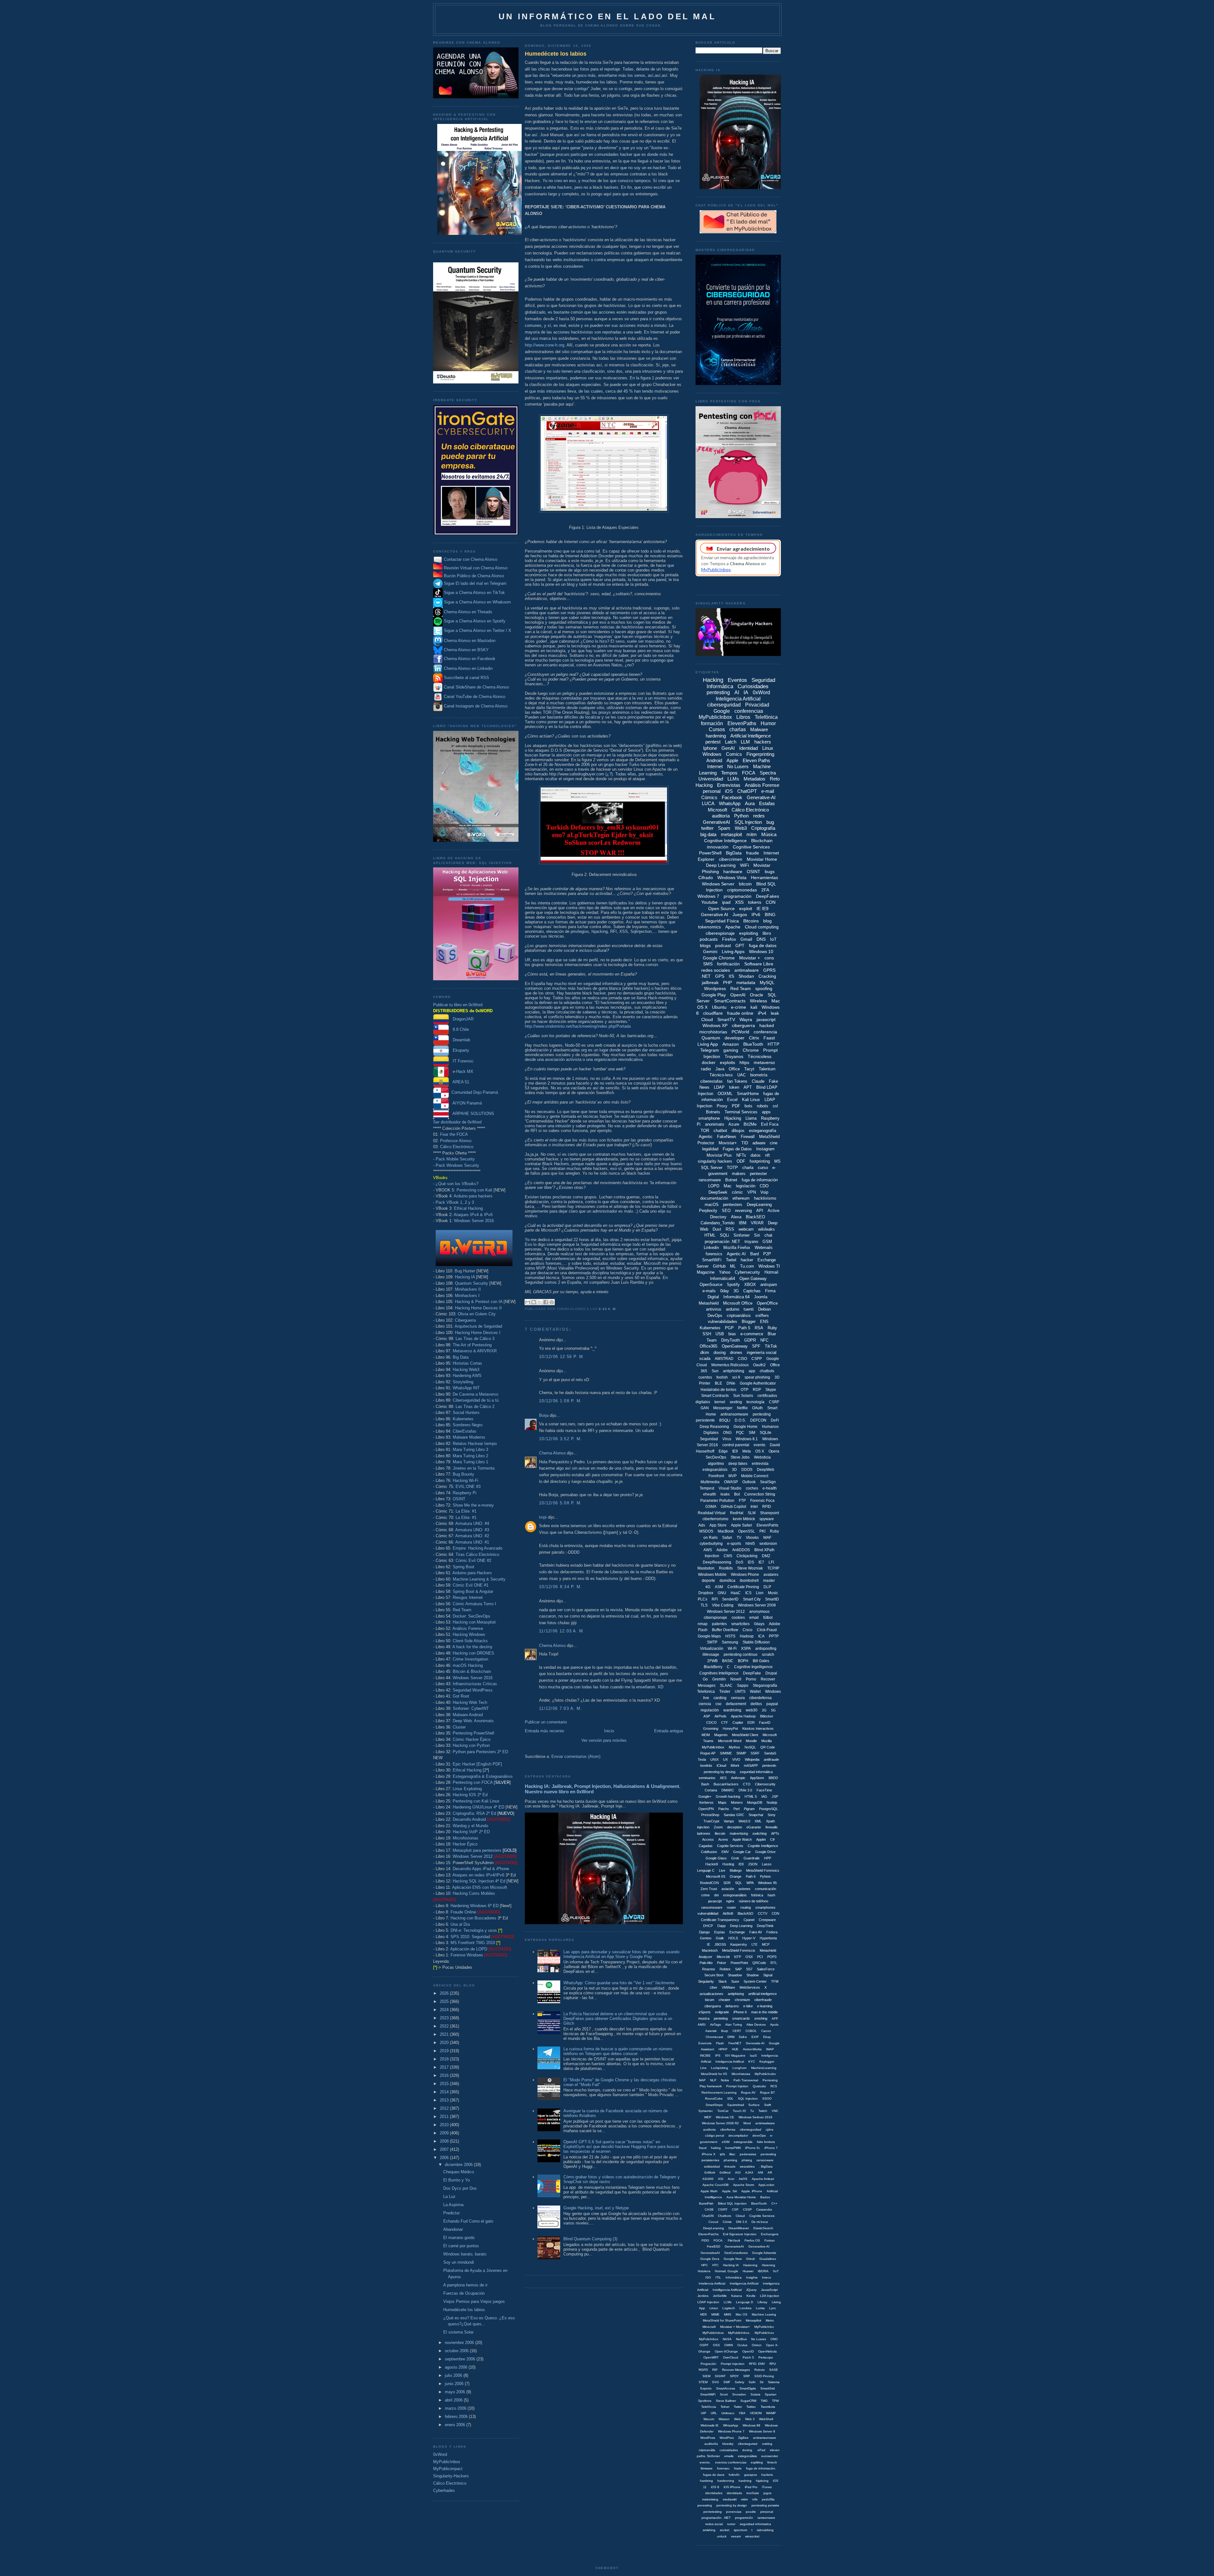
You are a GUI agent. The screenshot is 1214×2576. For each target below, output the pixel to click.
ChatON (708, 2216)
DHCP (708, 1926)
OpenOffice (767, 1303)
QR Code (768, 1747)
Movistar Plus (719, 1155)
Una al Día (460, 1924)
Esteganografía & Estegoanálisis (483, 1776)
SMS (708, 964)
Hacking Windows (469, 1634)
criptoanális (707, 2450)
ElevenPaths (742, 723)
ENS (764, 1322)
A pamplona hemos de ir (465, 2285)
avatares (771, 1575)
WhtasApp (731, 2425)
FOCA (749, 773)
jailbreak (710, 982)
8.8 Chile (459, 1029)
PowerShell (710, 853)
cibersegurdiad (751, 2129)
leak (775, 1013)
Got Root (461, 1696)
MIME (715, 2314)
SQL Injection (748, 822)
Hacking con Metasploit (474, 1622)
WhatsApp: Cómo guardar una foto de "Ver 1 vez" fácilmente (619, 1983)
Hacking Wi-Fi (466, 1481)
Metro (770, 2320)
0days (759, 1624)
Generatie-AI (755, 2043)
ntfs (755, 2499)
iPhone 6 (740, 2012)
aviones (745, 1889)
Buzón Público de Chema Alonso (474, 576)
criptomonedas (742, 890)
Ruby (772, 1328)
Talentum (767, 1069)
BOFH (743, 1661)
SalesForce (766, 1969)
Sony (772, 1815)
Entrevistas (729, 785)
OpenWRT (711, 2357)
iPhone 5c (753, 2148)
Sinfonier (742, 1235)
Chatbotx (725, 2216)
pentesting (718, 692)
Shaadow (735, 1975)
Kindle (751, 2296)
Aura (750, 803)
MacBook (726, 1531)
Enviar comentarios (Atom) (576, 1756)
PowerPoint (739, 1963)
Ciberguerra (465, 1320)
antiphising (736, 1994)
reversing (743, 1211)
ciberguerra (743, 1025)
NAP (702, 2080)
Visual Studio (730, 1488)
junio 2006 (455, 2384)
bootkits (706, 1765)
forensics (714, 1254)
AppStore (757, 1778)
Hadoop (747, 1636)
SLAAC (726, 1686)
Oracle (757, 995)
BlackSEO (755, 1217)
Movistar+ (728, 1143)
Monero (737, 1802)
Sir (762, 2382)
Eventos (737, 680)
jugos (767, 2493)
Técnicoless (760, 1056)
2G (764, 1710)
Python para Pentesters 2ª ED (480, 1752)
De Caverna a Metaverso (475, 1394)
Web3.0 (744, 1821)
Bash (705, 1784)
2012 (445, 2108)
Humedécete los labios (464, 2310)
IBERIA (763, 2271)
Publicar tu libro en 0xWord (458, 1005)
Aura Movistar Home (741, 2197)
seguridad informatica (755, 2524)
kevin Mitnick (744, 1519)
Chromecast (714, 2037)
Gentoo (706, 1938)
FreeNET (735, 2043)
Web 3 (750, 2419)
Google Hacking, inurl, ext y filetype (596, 2208)
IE (708, 1944)
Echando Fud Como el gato (468, 2221)
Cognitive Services (751, 847)
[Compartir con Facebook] (546, 1302)
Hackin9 (712, 1864)
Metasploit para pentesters (485, 1850)
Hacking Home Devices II (478, 1308)
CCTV (763, 1913)
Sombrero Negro (468, 1425)
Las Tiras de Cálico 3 (475, 1339)
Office (734, 1069)
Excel (732, 1100)
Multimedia (710, 1482)
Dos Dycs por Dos (460, 2188)
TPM (775, 2401)
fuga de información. (761, 2468)
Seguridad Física (722, 921)
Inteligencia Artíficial (744, 2283)
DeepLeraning (714, 2228)
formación (712, 723)
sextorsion (768, 1544)
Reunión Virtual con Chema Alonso (476, 568)
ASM (719, 1587)
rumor (731, 2524)
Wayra (746, 1019)
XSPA (746, 1649)
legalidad (710, 1149)
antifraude (771, 1759)
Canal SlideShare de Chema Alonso (476, 687)
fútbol (768, 1618)
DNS (761, 939)
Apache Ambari (763, 2179)
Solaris (755, 2394)
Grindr (751, 2259)
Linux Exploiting (467, 1789)
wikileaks (766, 1229)
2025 (445, 2001)
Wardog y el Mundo (470, 1826)
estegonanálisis (735, 1895)
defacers (732, 2006)
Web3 (741, 828)
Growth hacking (728, 1796)
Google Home (745, 1427)
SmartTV (726, 1019)
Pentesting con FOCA (473, 1782)
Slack (723, 1981)
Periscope (766, 2357)
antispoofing (766, 1649)
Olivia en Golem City (477, 1314)
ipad (726, 902)
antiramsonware (765, 2438)
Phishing (710, 872)
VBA (742, 2413)
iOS (729, 791)
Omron (757, 2345)
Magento (721, 1735)
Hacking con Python (471, 1745)
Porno (751, 1679)
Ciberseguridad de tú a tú (476, 1400)
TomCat (723, 2111)
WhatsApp (730, 803)
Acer (731, 2179)
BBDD (773, 1778)
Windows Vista (732, 878)
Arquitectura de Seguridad (478, 1326)
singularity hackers (715, 1161)
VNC (775, 2111)
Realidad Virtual (712, 1513)
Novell (736, 1679)
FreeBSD (714, 2246)
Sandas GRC (734, 1815)
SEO (726, 1211)
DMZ (766, 1556)
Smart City (752, 1599)
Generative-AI (761, 797)
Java (720, 1069)
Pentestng (770, 2080)
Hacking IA (465, 1277)
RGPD (703, 2370)
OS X (760, 1451)
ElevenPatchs (708, 2234)
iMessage (711, 1655)
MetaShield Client (745, 1735)
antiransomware (734, 1414)
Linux (768, 748)
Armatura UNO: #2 (472, 1536)
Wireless (758, 1001)
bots (748, 1106)
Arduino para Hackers (472, 1573)
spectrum (740, 2530)
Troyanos (734, 1056)
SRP (747, 2376)
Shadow (753, 1975)
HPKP (723, 2049)
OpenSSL (747, 1531)
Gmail (746, 939)
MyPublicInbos (713, 2333)
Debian (764, 1309)
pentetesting (713, 2512)
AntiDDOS (741, 1550)
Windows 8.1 (747, 1439)
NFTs (741, 1155)
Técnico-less (721, 1075)
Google (722, 711)
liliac (732, 2154)
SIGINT (720, 2376)
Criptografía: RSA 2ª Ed (474, 1813)
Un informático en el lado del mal (607, 16)
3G (736, 1291)
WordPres (727, 2438)
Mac (728, 1186)
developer (735, 1038)
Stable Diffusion (756, 1642)
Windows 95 (767, 1883)
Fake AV (756, 1932)
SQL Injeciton (748, 2099)
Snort (724, 2394)
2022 (445, 2026)
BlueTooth (753, 1044)
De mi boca (760, 2222)
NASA (727, 2339)
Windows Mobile (712, 1575)
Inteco (766, 2277)
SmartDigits (748, 2388)
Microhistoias (741, 2074)
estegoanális (743, 2142)
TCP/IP (773, 1568)
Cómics (709, 797)
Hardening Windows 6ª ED (475, 1906)
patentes (719, 1624)
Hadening (750, 2265)
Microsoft (717, 810)
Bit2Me (750, 1124)
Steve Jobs (740, 1457)
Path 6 (751, 1876)
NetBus (741, 2339)
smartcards (741, 2018)
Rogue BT (767, 2093)
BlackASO (745, 1913)
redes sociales (716, 970)
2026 (445, 1993)
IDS (751, 1562)
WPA (750, 1883)
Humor (768, 723)
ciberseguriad (748, 2444)
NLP (713, 2080)
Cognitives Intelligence (719, 1673)
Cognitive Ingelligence (753, 1667)
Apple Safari (742, 1525)
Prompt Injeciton (733, 2364)
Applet (761, 1839)
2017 (445, 2067)
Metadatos (754, 779)
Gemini (710, 951)
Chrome (751, 1050)
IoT (773, 939)
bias (732, 1334)
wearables (747, 2166)
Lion (760, 1593)
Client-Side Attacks (470, 1641)
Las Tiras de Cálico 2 (475, 1407)
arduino (733, 1309)
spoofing (764, 988)
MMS (728, 2314)
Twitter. (751, 2407)
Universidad (711, 779)
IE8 (741, 1864)
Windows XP (715, 1025)
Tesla (702, 1759)
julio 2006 (454, 2375)
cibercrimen (731, 859)
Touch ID (739, 2111)
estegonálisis (747, 2456)
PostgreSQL (769, 1809)
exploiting (749, 933)
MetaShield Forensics (763, 1870)
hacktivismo (765, 1198)
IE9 (735, 1451)
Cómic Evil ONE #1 (471, 1585)
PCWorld (740, 1032)
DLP (767, 1587)
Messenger (723, 1408)
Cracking (767, 976)
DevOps (715, 1316)
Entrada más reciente (544, 1731)
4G (708, 1587)
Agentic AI (736, 1254)
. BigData (766, 2166)
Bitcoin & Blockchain (472, 1671)
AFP (775, 2019)
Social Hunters (466, 1413)
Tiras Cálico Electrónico (477, 1554)
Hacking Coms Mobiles (474, 1893)
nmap (703, 1624)
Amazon (731, 1044)
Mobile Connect (755, 1476)
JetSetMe (720, 2296)
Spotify (733, 1285)
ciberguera (713, 2006)
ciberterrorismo (715, 1519)
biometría (759, 1075)
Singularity (706, 1981)
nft (767, 1155)
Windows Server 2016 (474, 1221)
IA (746, 692)
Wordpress (715, 988)
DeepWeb (766, 1470)
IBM (743, 1223)
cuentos (705, 1377)
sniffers (762, 1316)
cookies (738, 1618)
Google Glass (716, 1858)
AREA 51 (459, 1082)
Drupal (771, 1673)
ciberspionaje (715, 1618)
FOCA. (718, 2240)
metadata (746, 982)
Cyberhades (444, 2490)
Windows (712, 754)
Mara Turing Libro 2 (470, 1456)
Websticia (762, 1457)
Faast (769, 1038)
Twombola (768, 2407)
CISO (742, 1359)
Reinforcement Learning (719, 2093)
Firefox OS (752, 2240)
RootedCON (709, 1883)
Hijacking (733, 1118)
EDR (751, 1722)
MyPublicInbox (447, 2462)
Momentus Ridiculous (730, 1365)
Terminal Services (741, 1112)
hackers (763, 742)
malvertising (739, 1833)
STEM (703, 2382)
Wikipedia (752, 1759)
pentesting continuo (741, 1655)
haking (716, 2148)
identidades (714, 2493)
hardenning (726, 2481)
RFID (767, 1507)
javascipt (715, 1901)
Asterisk (711, 2031)
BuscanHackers (726, 1784)
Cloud (707, 1019)
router (731, 1907)
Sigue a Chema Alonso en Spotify (475, 621)
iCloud (721, 1765)
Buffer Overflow (725, 1630)
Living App (708, 1044)
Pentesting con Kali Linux (476, 1801)
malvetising (710, 2499)
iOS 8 (715, 2487)
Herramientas (764, 878)
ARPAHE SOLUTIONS (472, 1114)
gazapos (751, 2475)
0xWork (710, 2172)
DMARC (728, 1790)
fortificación (728, 964)
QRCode (759, 1963)
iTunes (767, 2487)
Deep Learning (721, 865)
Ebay (767, 2037)
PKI (762, 1531)
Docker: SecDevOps (472, 1616)
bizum (710, 2000)
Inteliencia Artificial (712, 2283)
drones (736, 1352)
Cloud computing (762, 927)
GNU (722, 1593)
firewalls (772, 1827)
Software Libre (759, 964)
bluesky (728, 2444)
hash (771, 1895)
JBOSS (720, 1944)
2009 (445, 2133)
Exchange (737, 1932)
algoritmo (716, 1464)
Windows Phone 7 (731, 2431)
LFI (771, 1562)
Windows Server (718, 884)
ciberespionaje (720, 933)
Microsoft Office (738, 1303)
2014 (445, 2092)
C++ (774, 2203)
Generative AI (714, 915)
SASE (774, 2370)
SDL (730, 2099)
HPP (768, 1858)
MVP (733, 1476)
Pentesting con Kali (474, 1190)
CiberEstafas (465, 1431)
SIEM (706, 2376)
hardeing (706, 2481)
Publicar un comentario (546, 1722)
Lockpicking (720, 2068)
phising (747, 2160)
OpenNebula (767, 2351)
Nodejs (772, 1802)
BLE (718, 1383)
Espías (720, 1932)
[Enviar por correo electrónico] (528, 1302)
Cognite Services (730, 1846)
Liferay (762, 2302)
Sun (715, 1371)
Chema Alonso (552, 1453)
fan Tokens (737, 1081)
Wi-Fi (732, 1649)
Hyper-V (749, 1938)
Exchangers (770, 2234)
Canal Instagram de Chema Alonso (476, 706)
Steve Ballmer (726, 2401)
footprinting (760, 1161)
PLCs (702, 1599)
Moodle (751, 1741)
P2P (767, 1254)
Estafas (767, 803)
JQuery (751, 2290)
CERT (737, 2031)
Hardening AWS (467, 1376)
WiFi (745, 865)
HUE (735, 2049)
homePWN (733, 2148)
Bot (737, 1494)
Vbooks (752, 1538)
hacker (747, 1260)
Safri (752, 2382)
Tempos (729, 773)
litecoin (720, 1833)
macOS (712, 1205)
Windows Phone (745, 1575)
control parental (736, 1445)
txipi (543, 1517)
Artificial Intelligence (751, 736)
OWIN (729, 2345)
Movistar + (750, 958)
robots (763, 1106)
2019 (445, 2051)
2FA (765, 890)
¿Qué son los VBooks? (457, 1184)
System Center (755, 1981)
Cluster (459, 1727)
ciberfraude (763, 2000)
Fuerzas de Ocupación (464, 2293)
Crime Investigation (470, 1659)
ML (733, 1266)
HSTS (730, 1636)
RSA (759, 1328)
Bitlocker (767, 1716)
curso (763, 1168)
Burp (725, 2031)
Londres (745, 2308)
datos (756, 1155)
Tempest (707, 1488)
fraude (753, 853)
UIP (704, 2413)
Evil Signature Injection (740, 2234)
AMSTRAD (724, 1359)
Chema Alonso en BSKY (466, 650)
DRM (731, 2037)
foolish (722, 1377)
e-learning (765, 2006)
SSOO (767, 2099)
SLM (752, 1513)
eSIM (726, 2142)
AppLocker (766, 2185)
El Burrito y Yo (457, 2180)
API (760, 1211)
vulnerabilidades (723, 1322)
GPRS (769, 970)
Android (714, 760)
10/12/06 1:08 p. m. (561, 1401)
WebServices (750, 1987)
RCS (774, 2086)
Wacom (709, 2419)
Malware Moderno (469, 1437)
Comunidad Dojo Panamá (473, 1092)
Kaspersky (739, 1944)
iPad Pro (751, 2487)
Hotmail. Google (727, 2271)
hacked (767, 1025)
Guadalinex (768, 2259)
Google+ (705, 1796)
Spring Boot (463, 1567)
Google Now (733, 2259)
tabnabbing (765, 2530)
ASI (721, 2179)
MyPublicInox (764, 2333)
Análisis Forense (468, 1628)
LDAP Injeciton (708, 2302)
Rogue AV (748, 2093)
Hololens (704, 2271)
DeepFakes (767, 896)
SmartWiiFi (708, 2394)
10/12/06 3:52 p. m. (561, 1439)
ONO (774, 2339)
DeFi (775, 1420)
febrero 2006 (457, 2417)
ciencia (705, 1704)
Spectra (768, 773)
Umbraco (728, 2413)
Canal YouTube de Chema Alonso (475, 697)
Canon (766, 2031)
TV (739, 1538)
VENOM (756, 2413)
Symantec (706, 2111)
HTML (710, 1235)
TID (745, 1143)
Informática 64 (736, 1297)
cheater (724, 2000)
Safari (727, 1538)
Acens (723, 1839)
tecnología (755, 1402)
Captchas (752, 1291)
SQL (739, 1883)
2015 (445, 2084)
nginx (730, 1901)
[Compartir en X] (540, 1302)
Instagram (765, 1149)
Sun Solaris (743, 1396)
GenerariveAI (734, 2246)
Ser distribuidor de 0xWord (457, 1122)
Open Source (721, 909)
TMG (764, 2401)
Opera (774, 1451)
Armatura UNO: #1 (472, 1542)
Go (705, 1679)
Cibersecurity (765, 1784)
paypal (772, 1704)
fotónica (757, 1895)
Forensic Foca (762, 1501)
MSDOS (706, 1531)
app (752, 1371)
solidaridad (712, 2166)
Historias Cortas (467, 1363)
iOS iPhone (732, 2487)
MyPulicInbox (709, 2339)
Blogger (749, 1322)
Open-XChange (726, 2351)
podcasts (709, 939)
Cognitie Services (762, 2216)
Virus (727, 1439)
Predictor (451, 2213)
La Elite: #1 (466, 1511)
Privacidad (757, 705)
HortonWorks (752, 2049)
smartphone (709, 1118)
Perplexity (708, 1211)
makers (739, 1174)
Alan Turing (734, 2025)
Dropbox (706, 1593)
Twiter (738, 2407)
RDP (757, 1390)
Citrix (754, 1038)
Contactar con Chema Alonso (471, 559)
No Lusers (738, 766)
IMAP (770, 2049)
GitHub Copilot (733, 1507)
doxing (720, 1352)
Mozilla (766, 1741)
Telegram (710, 1050)
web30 (752, 1710)
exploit (746, 909)
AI (737, 692)
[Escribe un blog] (534, 1302)
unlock (722, 2536)
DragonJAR (461, 1019)
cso (718, 1704)
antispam (769, 1285)
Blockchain (762, 841)
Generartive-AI (759, 2246)
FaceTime (764, 1790)
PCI (760, 1957)
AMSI (702, 2025)
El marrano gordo (459, 2238)
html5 (750, 1544)
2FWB (712, 1661)
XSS (739, 902)
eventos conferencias (731, 2462)
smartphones (765, 1907)
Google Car (742, 1852)
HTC (715, 2265)
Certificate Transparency (720, 1920)
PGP (729, 1328)
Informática (734, 2277)
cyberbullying (711, 1544)
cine (774, 1143)
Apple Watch (742, 1839)
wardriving (732, 1710)
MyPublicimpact (448, 2469)
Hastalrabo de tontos (718, 1390)
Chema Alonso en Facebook (470, 659)
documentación (714, 1198)
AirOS (743, 2179)
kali (754, 1007)
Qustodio (759, 2086)
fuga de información (760, 1180)
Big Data (461, 1357)
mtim (744, 2499)
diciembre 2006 (459, 2165)
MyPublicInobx (765, 2074)
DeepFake (752, 1673)
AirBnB (728, 1913)
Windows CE (725, 2117)
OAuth (757, 1408)
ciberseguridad (724, 705)
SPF (756, 1346)
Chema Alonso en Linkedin (468, 668)
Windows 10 (761, 951)
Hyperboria (768, 1938)
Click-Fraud (767, 1630)
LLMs (733, 779)
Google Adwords (764, 2253)
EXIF (755, 2037)
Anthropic (738, 1778)
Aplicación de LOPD (469, 1949)
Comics (734, 754)
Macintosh (710, 1950)
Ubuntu (719, 1007)
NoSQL (750, 1747)
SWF (727, 2382)
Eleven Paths (756, 760)
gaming (731, 1050)
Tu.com (747, 1266)
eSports (705, 2012)
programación (738, 896)
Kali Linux (751, 1100)
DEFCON (758, 1420)
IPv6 (756, 915)
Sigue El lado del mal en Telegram (475, 583)
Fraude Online (463, 1912)
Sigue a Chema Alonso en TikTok (474, 593)
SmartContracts (730, 1001)
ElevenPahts (767, 1525)
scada (705, 1358)
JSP (775, 1796)
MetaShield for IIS (714, 2074)
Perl (736, 1809)
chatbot (720, 1131)
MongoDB (755, 1802)
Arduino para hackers (473, 1196)
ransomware (710, 1180)
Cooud (713, 2222)
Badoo (765, 2197)
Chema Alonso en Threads (467, 612)
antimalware (747, 970)
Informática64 (723, 1279)
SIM (752, 1433)
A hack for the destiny (472, 1647)
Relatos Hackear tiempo (475, 1444)
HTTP (773, 1044)
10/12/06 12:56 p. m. (562, 1357)
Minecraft (709, 2327)
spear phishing (757, 1377)
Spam (724, 828)
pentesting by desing (720, 1772)
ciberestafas (711, 1081)
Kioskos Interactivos (758, 1729)
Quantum (711, 1038)
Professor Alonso (456, 1141)
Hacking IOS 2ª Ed (470, 1795)
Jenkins (703, 2296)
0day (725, 1291)
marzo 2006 (456, 2408)
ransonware (765, 2160)
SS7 (749, 1969)
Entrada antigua (668, 1731)
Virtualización (712, 1649)
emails (729, 2456)
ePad (761, 2450)
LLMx (728, 2302)
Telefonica (706, 1692)
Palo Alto (706, 1963)
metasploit (731, 834)
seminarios (707, 1778)
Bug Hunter (465, 1271)
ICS (748, 1593)
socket (725, 2530)
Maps (722, 1802)
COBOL (751, 2031)
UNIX (714, 1759)
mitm (752, 834)
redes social (714, 2524)
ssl (775, 1106)
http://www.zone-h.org (545, 345)
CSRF (774, 1402)
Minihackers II (468, 1289)
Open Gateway (753, 1279)
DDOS (747, 1470)
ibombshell (749, 1581)
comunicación (766, 1889)
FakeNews (727, 1137)
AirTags (715, 2025)
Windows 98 (751, 2425)
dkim (705, 1352)
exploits (727, 1062)
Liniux (714, 2308)
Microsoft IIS (716, 1876)
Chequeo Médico (459, 2172)
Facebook (732, 797)
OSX (749, 1957)
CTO (747, 1784)
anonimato (714, 1124)
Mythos (734, 1747)
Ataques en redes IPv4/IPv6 (478, 1875)
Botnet (731, 1180)
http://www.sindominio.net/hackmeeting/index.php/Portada (578, 1026)
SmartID (772, 1599)
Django (704, 1932)
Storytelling (463, 1382)
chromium (742, 2000)
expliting (757, 2462)
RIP (715, 2370)
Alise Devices (756, 2025)
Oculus (742, 2345)
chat (768, 1235)
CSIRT (723, 2209)
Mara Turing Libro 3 (470, 1450)
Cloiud (740, 2216)
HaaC (736, 1593)
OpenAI (738, 995)
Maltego (736, 1870)
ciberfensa (728, 2129)
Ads (702, 1525)
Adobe (722, 1550)
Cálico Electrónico (457, 1147)
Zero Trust (709, 1889)
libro (767, 933)
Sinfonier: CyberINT (471, 1708)
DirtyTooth (730, 1340)
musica (704, 2018)
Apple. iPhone (752, 2191)
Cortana (711, 1790)
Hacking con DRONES (473, 1653)
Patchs (724, 1809)
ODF (741, 1161)
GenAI (728, 748)
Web (737, 2419)
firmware (707, 2468)
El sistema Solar (458, 2332)
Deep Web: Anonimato (473, 1721)
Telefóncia (709, 2407)
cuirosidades (729, 2450)
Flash (720, 2043)
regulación (710, 1710)
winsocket (752, 2536)
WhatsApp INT (466, 1388)
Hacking (713, 680)
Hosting (728, 1864)
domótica (727, 1581)
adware (759, 1143)
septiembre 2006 (461, 2359)
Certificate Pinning (743, 1587)
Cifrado (706, 878)
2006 (445, 2158)
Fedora (772, 1932)
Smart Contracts (715, 1396)
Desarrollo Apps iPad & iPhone (481, 1869)
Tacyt (749, 1069)
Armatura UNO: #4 (472, 1524)
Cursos (717, 729)
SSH (707, 1334)
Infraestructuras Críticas (475, 1684)
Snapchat (756, 1815)
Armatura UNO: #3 (472, 1530)
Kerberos (706, 1802)
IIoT (776, 2271)
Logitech (729, 2308)
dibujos (738, 1131)
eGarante (754, 1827)
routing (746, 1907)
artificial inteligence (763, 1994)
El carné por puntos (461, 2246)
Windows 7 (708, 896)
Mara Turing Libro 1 (470, 1462)
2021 (445, 2034)
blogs (705, 945)
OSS (716, 2345)
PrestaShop (710, 1815)
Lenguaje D (745, 2302)
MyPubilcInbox (713, 1747)
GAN (705, 1408)
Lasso (767, 1864)
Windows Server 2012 (473, 1856)
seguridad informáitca (756, 1772)
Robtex (725, 1969)
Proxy (722, 1106)
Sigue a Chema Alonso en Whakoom (477, 602)
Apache (733, 927)
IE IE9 (763, 909)
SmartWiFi (712, 1260)
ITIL (718, 2277)
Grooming (711, 1729)
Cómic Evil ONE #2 (473, 1560)
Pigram (749, 1809)
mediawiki (730, 2499)
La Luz (449, 2197)
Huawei (748, 2271)
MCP (766, 1944)
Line (703, 2068)
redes (759, 816)
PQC (740, 1433)
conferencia (765, 1032)
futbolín (734, 2475)
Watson (724, 2419)
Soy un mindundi (459, 2262)
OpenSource (711, 1285)
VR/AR (757, 1223)
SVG (715, 2382)
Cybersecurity (747, 1272)
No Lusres (759, 2339)
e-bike (748, 2006)
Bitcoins (751, 921)
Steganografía (765, 1686)
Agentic (706, 1137)
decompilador (738, 2135)
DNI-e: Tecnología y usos (474, 1930)
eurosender (770, 2456)
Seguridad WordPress (473, 1690)
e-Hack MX (461, 1071)
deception (735, 1827)
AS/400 (708, 2179)
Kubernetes (463, 1419)
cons (769, 958)
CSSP (747, 2209)
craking (767, 2444)
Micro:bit (723, 1957)
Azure (734, 1124)
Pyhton (765, 1876)
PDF (736, 1106)
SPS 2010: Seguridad (470, 1937)
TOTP (732, 1168)
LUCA (708, 803)
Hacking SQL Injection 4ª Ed (479, 1881)
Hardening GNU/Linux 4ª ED (478, 1807)
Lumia (760, 2308)
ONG (727, 1433)
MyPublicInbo (764, 2327)
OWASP (731, 1482)
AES (723, 1778)
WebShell (766, 2419)
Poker (722, 1963)
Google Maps (709, 1636)
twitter (707, 828)
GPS (720, 976)
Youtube (709, 902)
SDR (727, 1883)
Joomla (761, 1297)
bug (770, 822)
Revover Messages (736, 2370)
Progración (708, 2364)
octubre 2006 (457, 2351)
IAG (764, 1796)
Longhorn (740, 2068)
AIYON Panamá (465, 1103)
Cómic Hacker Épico (472, 1739)
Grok (735, 1858)
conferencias (749, 711)
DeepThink (765, 1926)
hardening (716, 736)
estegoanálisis (715, 1470)
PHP (727, 982)
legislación (746, 1186)
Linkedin (711, 1248)
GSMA (711, 1507)
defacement (736, 1704)
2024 (445, 2010)
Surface (754, 2105)
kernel (720, 1402)
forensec (723, 2468)
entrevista (760, 1464)
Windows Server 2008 (757, 1605)
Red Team (462, 1610)
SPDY (734, 2376)
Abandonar (453, 2229)
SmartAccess (726, 2388)
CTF (725, 1722)
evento (760, 1445)
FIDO (705, 2240)
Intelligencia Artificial (727, 2290)
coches (752, 1488)
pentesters (733, 1205)
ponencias (734, 2512)
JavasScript (769, 2290)
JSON (753, 1864)
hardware (733, 872)
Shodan (746, 976)
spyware (767, 1519)
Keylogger (767, 2062)
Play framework (711, 2086)
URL (714, 2413)
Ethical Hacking (468, 1208)
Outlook (749, 1482)
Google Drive (765, 1852)
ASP (707, 1716)
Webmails (764, 1248)
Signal (768, 1975)
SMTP (712, 1642)
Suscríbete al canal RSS (466, 678)
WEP (708, 2117)
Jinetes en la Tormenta (474, 1468)
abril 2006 (454, 2400)
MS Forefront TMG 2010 (473, 1943)
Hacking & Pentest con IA (479, 1302)
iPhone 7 (771, 2148)
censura (738, 1698)
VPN (752, 1192)
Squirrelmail (736, 2105)
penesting (705, 2505)
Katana (737, 2296)
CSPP (757, 1359)
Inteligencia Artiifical (730, 2062)
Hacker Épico (465, 1844)
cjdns (769, 2129)
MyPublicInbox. (739, 2333)
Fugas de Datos (737, 1149)
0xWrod (725, 2172)
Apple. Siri (730, 2191)
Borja (544, 1415)
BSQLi (725, 1420)
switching (760, 1833)
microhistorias (713, 1032)
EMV (725, 1852)
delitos (756, 1704)
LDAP (719, 1087)
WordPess (708, 2438)
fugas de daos (714, 2475)
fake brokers (766, 2142)
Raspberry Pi (465, 1493)
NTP (738, 1957)
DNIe (731, 1383)
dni (716, 1895)
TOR (705, 1131)
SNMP (741, 1753)
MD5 (704, 2314)
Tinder (725, 1692)
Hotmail (771, 1272)
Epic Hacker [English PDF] (477, 1764)
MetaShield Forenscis (739, 1950)
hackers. (767, 2475)
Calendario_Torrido (717, 1223)
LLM (745, 742)
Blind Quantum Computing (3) (590, 2239)
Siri (757, 1235)
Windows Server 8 (762, 2431)
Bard (754, 1254)
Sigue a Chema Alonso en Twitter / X (478, 631)
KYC (752, 2062)
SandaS (770, 1753)
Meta (747, 1451)
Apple (732, 760)
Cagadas (706, 1846)
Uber (714, 1987)
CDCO (711, 1722)
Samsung (730, 1642)
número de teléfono (754, 1901)
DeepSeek (718, 1192)
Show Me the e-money (473, 1505)
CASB (709, 2209)
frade (738, 2468)
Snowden (739, 2394)
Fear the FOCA (454, 1134)
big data (708, 834)
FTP (742, 1501)
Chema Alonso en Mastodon (469, 641)
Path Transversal (746, 2080)
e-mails (709, 1291)
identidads (734, 2493)
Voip (764, 1192)
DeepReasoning (717, 1562)
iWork (735, 1765)
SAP (738, 1969)
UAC (742, 1075)
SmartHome (748, 1094)
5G (773, 1710)
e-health (770, 1488)
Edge (723, 1451)
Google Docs (710, 2259)
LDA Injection (770, 2296)
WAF (767, 1538)
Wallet (755, 1692)
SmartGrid (768, 2388)
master (769, 1581)
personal (712, 791)
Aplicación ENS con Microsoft (480, 1887)
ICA (761, 1636)
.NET (706, 976)
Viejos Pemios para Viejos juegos (474, 2301)
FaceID (765, 1722)
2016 (445, 2075)
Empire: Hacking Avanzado (478, 1548)
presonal (767, 2512)
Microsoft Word (730, 1741)
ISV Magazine (735, 2056)
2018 (445, 2059)
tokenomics (709, 927)
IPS (718, 2056)
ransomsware (712, 1907)
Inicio (609, 1731)
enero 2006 (456, 2425)
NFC (764, 1340)
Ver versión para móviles (604, 1740)
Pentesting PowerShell (473, 1733)
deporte (708, 1581)
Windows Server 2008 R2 (720, 2123)
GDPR (750, 1340)
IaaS (753, 2056)
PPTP (774, 1636)
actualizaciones (711, 1994)
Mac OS (742, 2314)
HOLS (733, 1938)
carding (720, 1698)
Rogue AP (708, 1753)
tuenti (749, 1309)
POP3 (772, 1957)
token (734, 1087)
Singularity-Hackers (451, 2476)
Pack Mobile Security (455, 1159)
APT (748, 1087)
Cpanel (749, 1920)
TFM (775, 1981)
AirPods (720, 1716)
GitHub (719, 1266)
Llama (751, 1118)
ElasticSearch (763, 2228)
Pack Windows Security (457, 1165)
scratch (768, 1655)
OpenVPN (706, 1809)
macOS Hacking (468, 1665)
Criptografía (763, 828)
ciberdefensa (760, 1698)
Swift (768, 2105)
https (744, 1062)
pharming (730, 2160)
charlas (738, 729)
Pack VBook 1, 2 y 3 (455, 1202)
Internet (715, 766)
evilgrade (722, 2012)
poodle (751, 2512)
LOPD (714, 1186)
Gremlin (719, 1679)
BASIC (728, 1661)
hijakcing (762, 2481)
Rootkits (726, 1568)
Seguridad (709, 1439)
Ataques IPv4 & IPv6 (473, 1215)
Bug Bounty (463, 1474)
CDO (764, 1186)
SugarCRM (748, 2401)
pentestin (769, 1765)
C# (772, 1839)
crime (705, 1895)
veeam (736, 2536)
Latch (731, 742)
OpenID (748, 2351)
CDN (776, 1913)
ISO (708, 2277)
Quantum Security (472, 1283)
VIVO (736, 1759)
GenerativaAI (710, 2253)
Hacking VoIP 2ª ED (471, 1832)
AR (770, 2172)
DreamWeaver (739, 2228)
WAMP (771, 2413)
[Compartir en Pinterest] (552, 1302)
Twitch (763, 2111)
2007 (445, 2149)
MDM (706, 1735)
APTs (775, 1833)
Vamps (729, 1821)
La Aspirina (453, 2205)
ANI (760, 2172)
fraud (703, 2148)
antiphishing (734, 1371)
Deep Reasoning (714, 1427)
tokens (755, 902)
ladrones (704, 1833)
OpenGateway (735, 1346)
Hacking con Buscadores (473, 1918)
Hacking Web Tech (470, 1702)
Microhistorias (466, 1838)
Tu (752, 2111)
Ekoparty (459, 1050)
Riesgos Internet (468, 1597)
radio (706, 1069)
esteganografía (763, 1131)
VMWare (728, 1987)
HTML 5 (751, 1796)
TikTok (771, 1346)
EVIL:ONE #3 (468, 1487)
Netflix (742, 1408)
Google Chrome (719, 958)
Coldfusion (709, 1852)
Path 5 (744, 1328)
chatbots (767, 1371)
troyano (751, 1242)
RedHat (737, 1513)
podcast (723, 945)
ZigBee (743, 2438)
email (754, 1618)
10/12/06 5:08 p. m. (561, 1503)
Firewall (748, 1137)
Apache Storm (744, 2185)
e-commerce (752, 1334)
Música (769, 834)
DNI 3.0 (742, 2222)
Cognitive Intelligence (725, 841)
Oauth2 (759, 1365)
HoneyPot (730, 1729)
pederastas (748, 2154)
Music (773, 1593)
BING (770, 915)
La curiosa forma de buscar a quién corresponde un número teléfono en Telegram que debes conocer (618, 2051)
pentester (758, 1174)
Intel (754, 1507)
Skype (771, 1390)
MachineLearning (764, 2068)
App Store (718, 1525)
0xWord (440, 2454)
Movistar (762, 865)
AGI (738, 2172)
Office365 (708, 1346)
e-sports (734, 1544)
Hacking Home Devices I (478, 1333)
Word (747, 2123)
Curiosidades (753, 686)
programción (744, 2518)
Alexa (736, 1217)
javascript (766, 1019)
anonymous (759, 1612)
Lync (773, 2308)
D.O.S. (740, 1420)
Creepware (767, 1920)
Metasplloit (754, 2320)
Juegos (740, 915)
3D (734, 1470)
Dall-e (743, 2037)
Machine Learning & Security (479, 1579)
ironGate (753, 2493)
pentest (713, 742)
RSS (730, 1229)
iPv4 (762, 1013)
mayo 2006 (456, 2392)
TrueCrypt (711, 1821)
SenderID (730, 1599)
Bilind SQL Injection (732, 2203)
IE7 (761, 1562)
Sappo (743, 1686)
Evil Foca (770, 1124)
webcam (746, 1229)
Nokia (725, 2080)
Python (741, 816)
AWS (708, 1550)
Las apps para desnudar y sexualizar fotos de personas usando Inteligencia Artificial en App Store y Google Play (621, 1954)
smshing (761, 2018)
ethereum (741, 1198)
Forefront (716, 1476)
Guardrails (752, 1858)
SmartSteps (714, 2105)
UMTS (740, 1692)
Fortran (770, 2240)
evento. (705, 2462)
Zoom (718, 1827)
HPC (705, 2265)
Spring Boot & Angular (473, 1591)
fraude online (740, 1013)
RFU (773, 2364)
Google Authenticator (758, 1383)
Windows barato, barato (465, 2254)
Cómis (727, 2222)
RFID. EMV (757, 2364)
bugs (770, 872)
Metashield (709, 1303)
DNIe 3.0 (745, 1790)
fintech (772, 2462)
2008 (445, 2141)
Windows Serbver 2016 (755, 2117)
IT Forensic (461, 1061)
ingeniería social (762, 1352)
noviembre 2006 (460, 2343)
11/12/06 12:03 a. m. (562, 1631)
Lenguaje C (706, 1870)
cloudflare (713, 1013)
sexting (736, 1402)
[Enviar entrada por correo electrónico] (619, 1309)
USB (720, 1334)
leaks (725, 1494)
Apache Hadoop (743, 1716)
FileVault (734, 2240)
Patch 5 (748, 2357)
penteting (721, 2018)
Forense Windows (467, 1955)
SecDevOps (716, 1457)
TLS (704, 1605)
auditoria (709, 2129)
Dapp (721, 1926)
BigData (734, 853)
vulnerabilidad (708, 1913)
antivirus (714, 1309)
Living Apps (733, 951)
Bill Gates (761, 1661)
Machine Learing (764, 2314)
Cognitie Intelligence (763, 1846)
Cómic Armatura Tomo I (474, 1604)
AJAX (749, 2172)
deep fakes (738, 1464)
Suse (735, 1981)
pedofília (768, 2499)
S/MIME (726, 1753)
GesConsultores (736, 2253)
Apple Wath (709, 2191)
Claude (758, 1081)
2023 (445, 2018)
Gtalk (720, 1938)
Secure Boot (714, 1975)
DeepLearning (759, 1205)
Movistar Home (762, 859)
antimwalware (765, 2123)
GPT (740, 945)
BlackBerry (713, 1667)
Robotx (760, 2370)
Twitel (731, 1260)
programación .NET (722, 1242)
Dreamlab (460, 1040)
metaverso (764, 1062)
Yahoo (725, 1272)
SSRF (755, 1753)
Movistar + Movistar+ (735, 2327)
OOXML (725, 1094)
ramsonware (766, 2518)
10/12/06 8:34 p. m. (561, 1587)
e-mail (768, 791)
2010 (445, 2125)
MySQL (767, 982)
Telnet (725, 2407)
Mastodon (706, 1568)
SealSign (768, 1482)
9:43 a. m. (608, 1309)
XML (758, 1821)
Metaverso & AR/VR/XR (475, 1351)
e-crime (739, 1007)
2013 (445, 2100)
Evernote (705, 2043)
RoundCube (714, 2099)
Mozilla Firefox (737, 1248)
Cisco (748, 1630)
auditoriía (711, 2444)
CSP (735, 2209)
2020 (445, 2043)
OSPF (704, 2345)
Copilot (738, 1722)
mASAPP (751, 1765)
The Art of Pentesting (472, 1345)
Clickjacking (747, 1556)
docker (709, 1062)
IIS (731, 976)
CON (771, 902)
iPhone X (709, 2154)
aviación (728, 1889)
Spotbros (705, 2401)
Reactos (709, 1969)
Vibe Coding (723, 1605)
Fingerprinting (760, 754)
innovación (718, 847)
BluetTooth (759, 2203)
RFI (715, 1599)
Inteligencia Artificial (738, 699)
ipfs (722, 2154)
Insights (752, 2277)
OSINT (459, 1499)
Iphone (710, 748)
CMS (728, 1556)
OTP (745, 1390)
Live (722, 1870)
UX (725, 1759)
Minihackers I (467, 1296)
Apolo (774, 2025)
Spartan (771, 2394)
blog (767, 921)
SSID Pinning (764, 2376)
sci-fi (736, 1377)
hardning (745, 2481)
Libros (743, 717)
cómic (737, 1192)
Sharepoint (769, 1513)
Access (708, 1839)
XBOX (750, 1285)
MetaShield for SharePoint (722, 2320)
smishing (709, 2530)
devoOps (759, 2135)
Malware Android (468, 1715)
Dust (717, 1229)
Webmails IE (710, 2425)
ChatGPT (747, 791)
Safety (739, 2382)
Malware (759, 729)
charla (748, 1168)
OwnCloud (731, 2357)
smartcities (740, 1624)
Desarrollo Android (469, 1819)
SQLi (724, 1235)
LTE (754, 1944)
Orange (736, 1876)
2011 (445, 2117)
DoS (739, 1562)
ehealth (710, 1494)
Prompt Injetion (737, 2086)
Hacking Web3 (466, 1370)
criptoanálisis (739, 1316)
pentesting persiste (765, 2505)
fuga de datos (763, 945)
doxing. (748, 2450)
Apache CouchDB (716, 2185)
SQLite (766, 1433)
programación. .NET (716, 2518)
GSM (767, 1242)
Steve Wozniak (750, 1568)
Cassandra (764, 2209)
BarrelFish (706, 2203)
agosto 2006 (457, 2367)
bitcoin (745, 884)
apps (766, 1112)
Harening (769, 2265)
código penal (714, 2135)
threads (730, 2166)
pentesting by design (732, 2505)
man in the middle (764, 2012)
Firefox (729, 939)
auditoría (721, 816)
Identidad (748, 748)
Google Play (714, 995)
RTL (774, 1963)
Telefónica (766, 717)
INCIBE (705, 2056)
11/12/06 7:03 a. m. (561, 1708)
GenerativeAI (716, 822)
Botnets (713, 1112)
